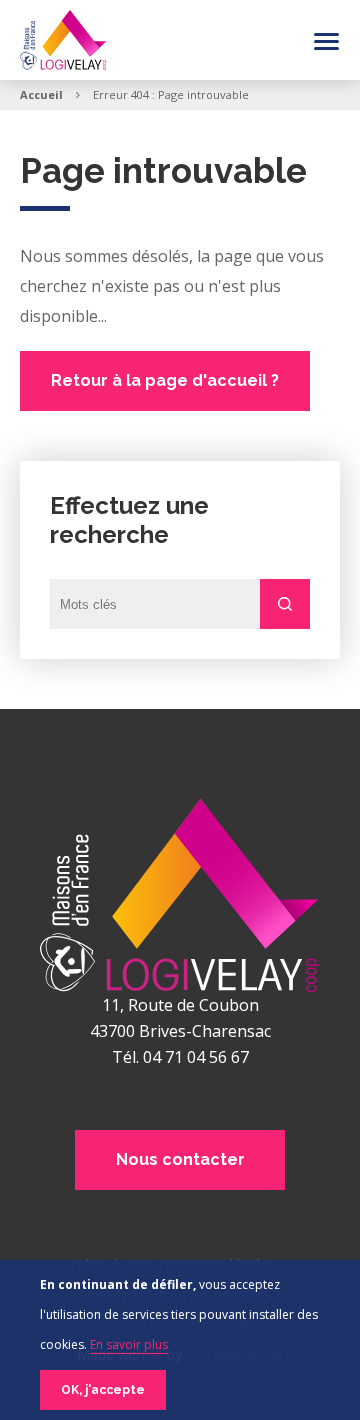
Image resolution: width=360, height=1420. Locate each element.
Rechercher (285, 604)
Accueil (41, 94)
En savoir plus (129, 1344)
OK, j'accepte (103, 1390)
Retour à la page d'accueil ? (165, 380)
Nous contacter (180, 1159)
